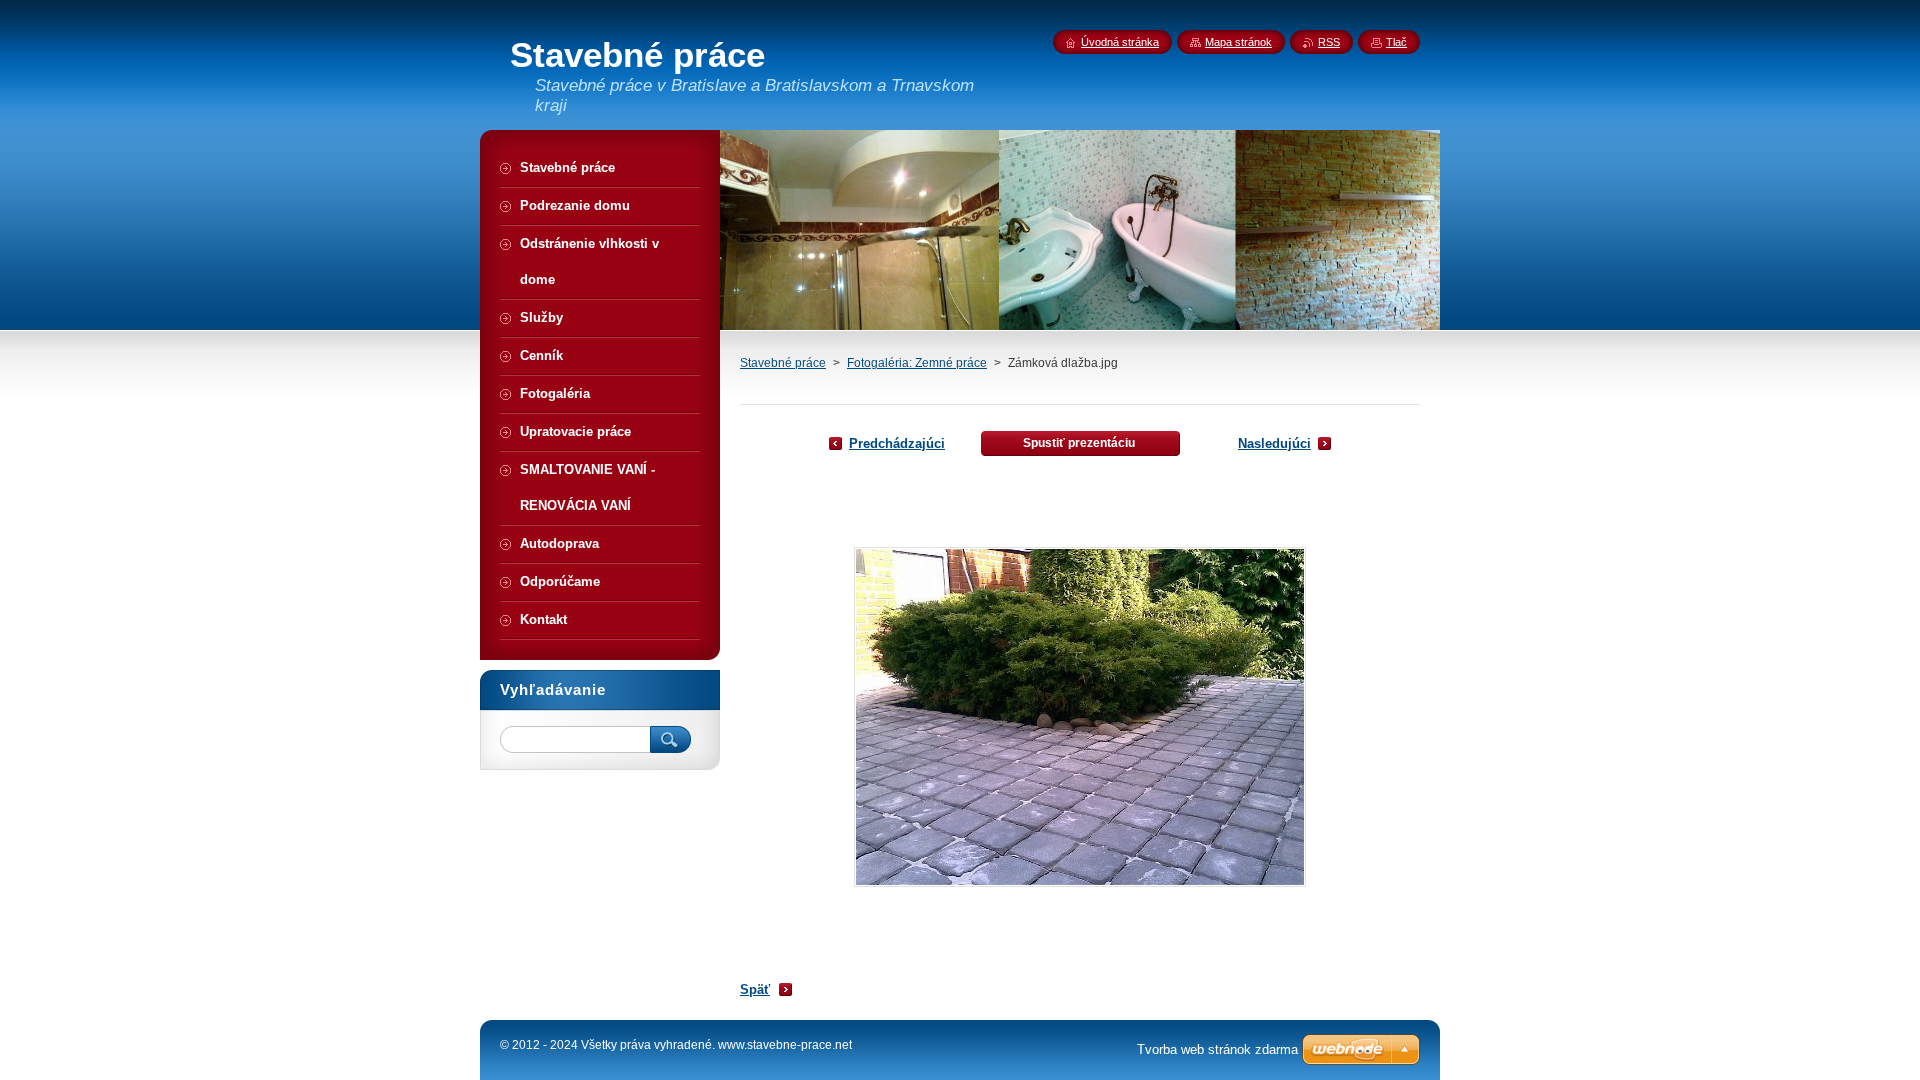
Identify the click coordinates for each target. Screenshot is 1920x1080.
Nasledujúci (1274, 443)
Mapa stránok (1238, 42)
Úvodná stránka (1120, 42)
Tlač (1396, 42)
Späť (755, 989)
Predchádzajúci (897, 443)
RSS (1329, 42)
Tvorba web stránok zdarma (1217, 1049)
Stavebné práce (783, 363)
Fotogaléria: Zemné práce (917, 363)
